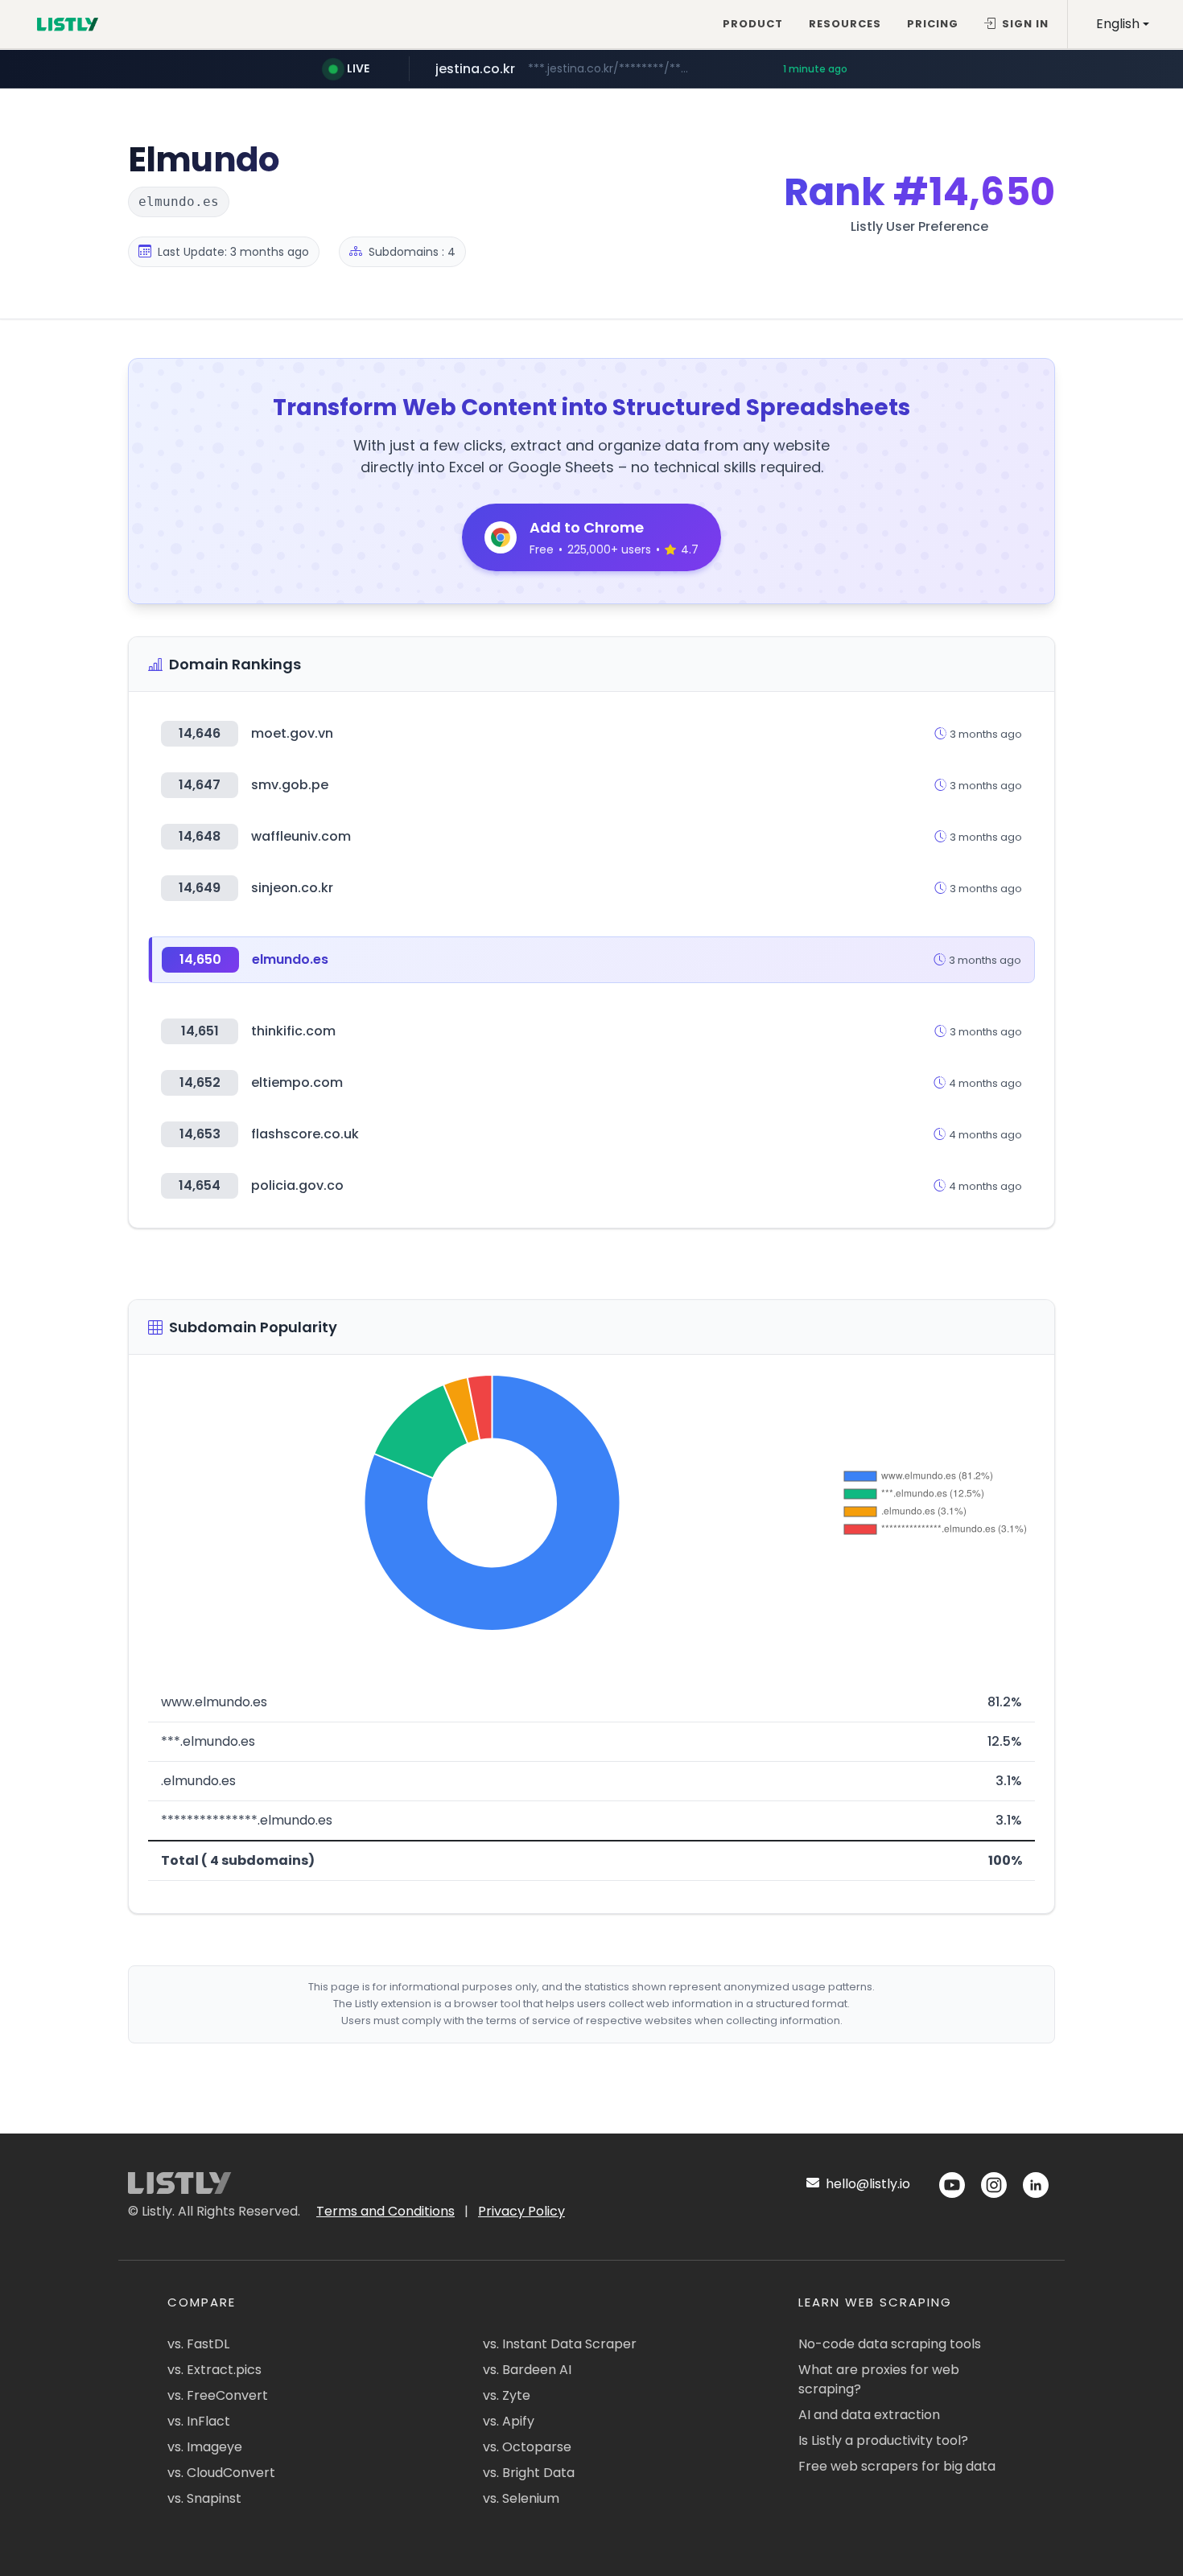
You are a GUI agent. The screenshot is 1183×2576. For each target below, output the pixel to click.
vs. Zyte (507, 2395)
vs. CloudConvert (221, 2473)
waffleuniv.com (301, 836)
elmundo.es (290, 959)
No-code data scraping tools (890, 2344)
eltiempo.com (297, 1082)
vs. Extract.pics (214, 2370)
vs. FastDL (198, 2344)
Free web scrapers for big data (897, 2466)
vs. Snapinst (204, 2498)
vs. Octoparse (527, 2447)
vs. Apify (509, 2421)
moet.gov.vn (292, 733)
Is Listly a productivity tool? (883, 2440)
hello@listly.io (866, 2184)
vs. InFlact (199, 2421)
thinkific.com (293, 1031)
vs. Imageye (205, 2447)
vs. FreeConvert (218, 2395)
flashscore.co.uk (305, 1134)
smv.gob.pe (290, 785)
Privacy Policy (521, 2211)
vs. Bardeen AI (527, 2370)
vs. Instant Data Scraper (560, 2344)
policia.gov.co (297, 1185)
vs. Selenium (521, 2498)
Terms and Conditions (385, 2211)
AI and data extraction (869, 2415)
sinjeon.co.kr (292, 888)
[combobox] (1123, 24)
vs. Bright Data (529, 2473)
